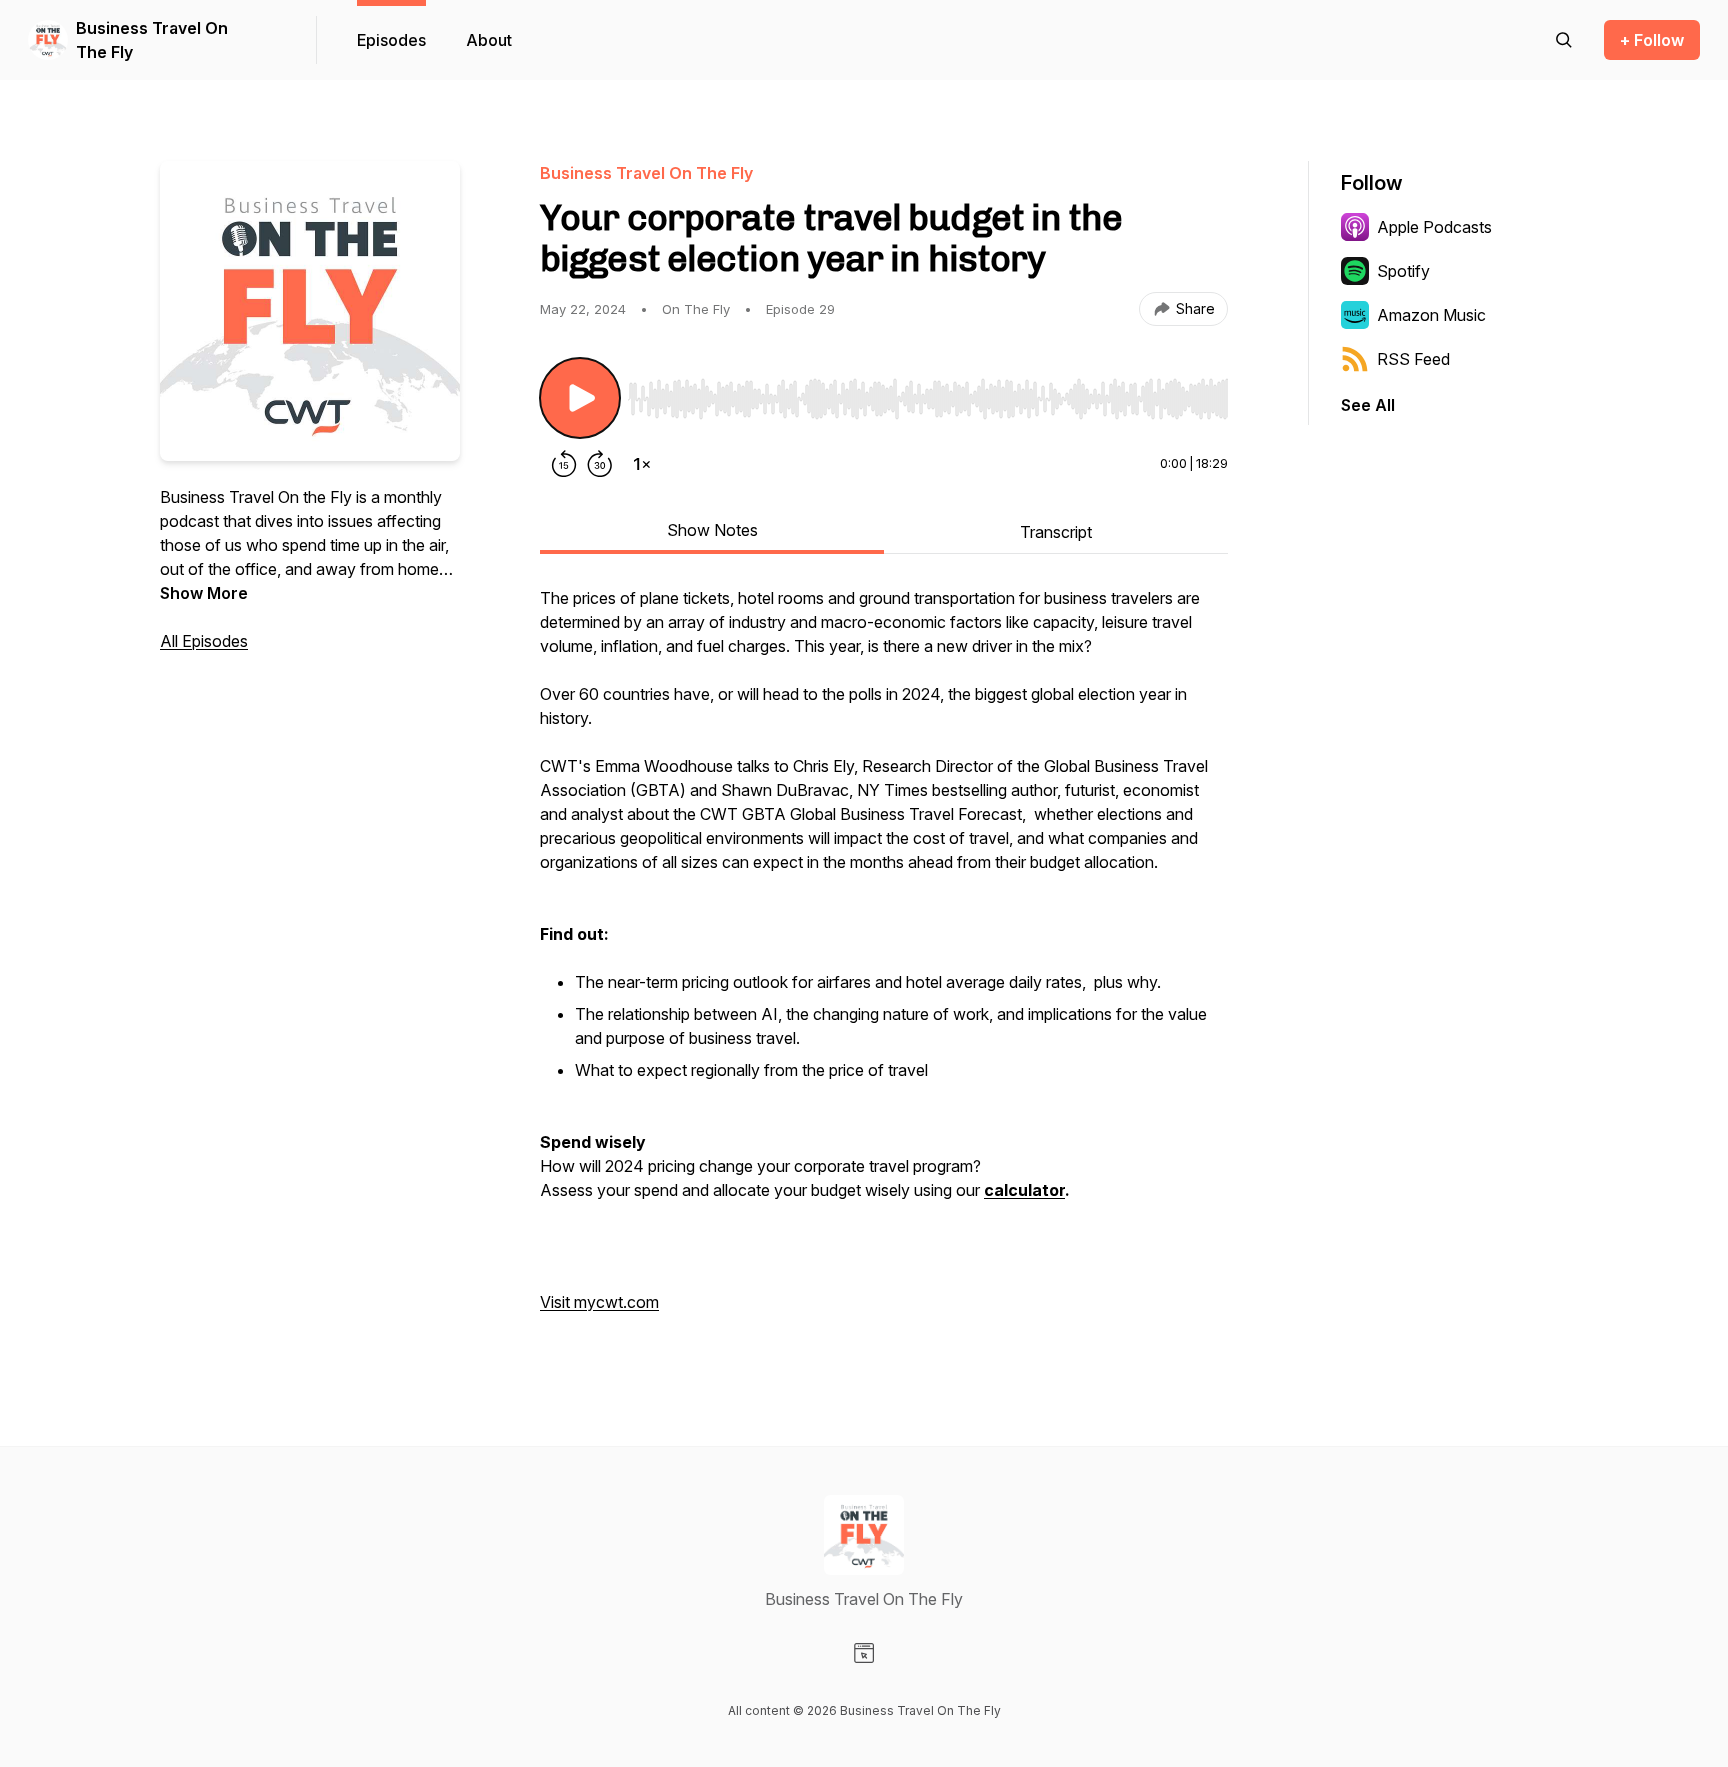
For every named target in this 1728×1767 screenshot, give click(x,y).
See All (1368, 405)
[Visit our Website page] (864, 1653)
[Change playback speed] (642, 464)
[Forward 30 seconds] (600, 464)
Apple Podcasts (1434, 227)
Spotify (1403, 271)
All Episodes (204, 641)
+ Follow (1652, 40)
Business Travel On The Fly (152, 40)
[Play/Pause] (580, 398)
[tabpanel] (884, 960)
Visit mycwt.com (599, 1302)
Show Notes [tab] (712, 530)
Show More (204, 593)
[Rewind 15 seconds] (564, 464)
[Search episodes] (1564, 40)
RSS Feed (1413, 359)
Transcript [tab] (1056, 532)
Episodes (391, 40)
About (489, 40)
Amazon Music (1431, 315)
